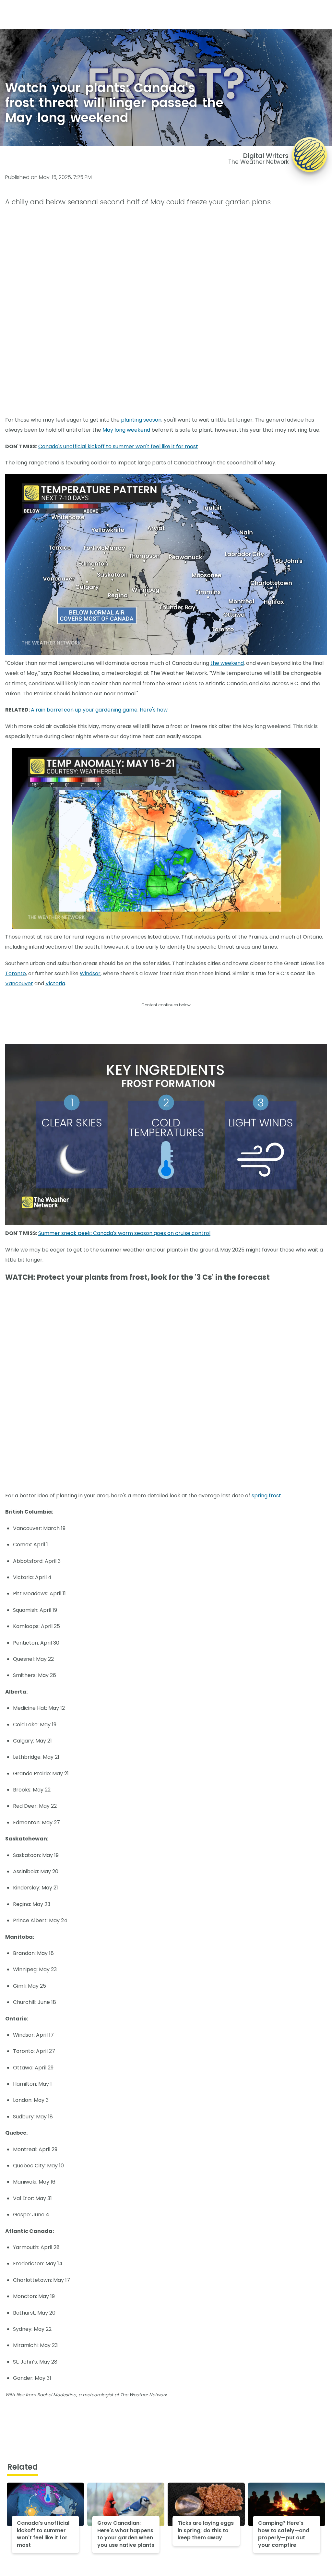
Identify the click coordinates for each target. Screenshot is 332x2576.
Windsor (90, 973)
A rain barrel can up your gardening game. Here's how (99, 710)
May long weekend (126, 430)
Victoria (55, 983)
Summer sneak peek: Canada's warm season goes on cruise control (124, 1233)
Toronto (16, 973)
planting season (141, 420)
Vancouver (19, 983)
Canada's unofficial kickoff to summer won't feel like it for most (118, 446)
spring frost (266, 1496)
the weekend (227, 663)
